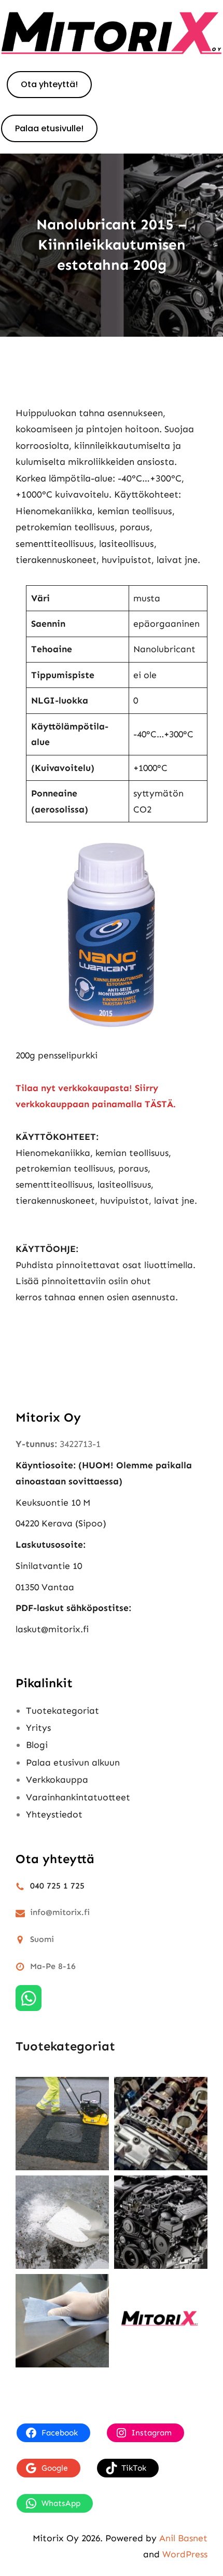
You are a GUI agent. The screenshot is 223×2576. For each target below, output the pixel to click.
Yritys (38, 1728)
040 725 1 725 (57, 1886)
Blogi (37, 1745)
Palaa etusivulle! (49, 128)
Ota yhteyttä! (49, 84)
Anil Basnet (183, 2538)
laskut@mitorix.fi (52, 1629)
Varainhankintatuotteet (78, 1797)
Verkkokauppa (57, 1780)
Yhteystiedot (54, 1814)
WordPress (185, 2554)
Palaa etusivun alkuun (73, 1762)
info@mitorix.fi (60, 1912)
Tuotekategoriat (62, 1711)
